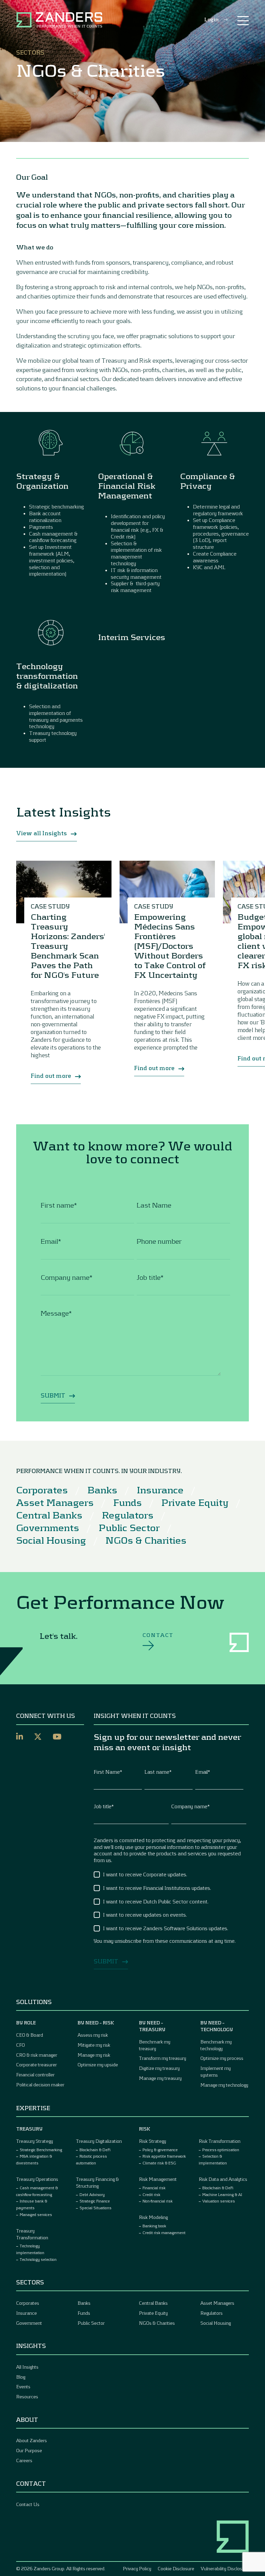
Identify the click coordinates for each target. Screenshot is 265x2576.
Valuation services (219, 2201)
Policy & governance (160, 2150)
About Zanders (32, 2440)
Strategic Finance (95, 2201)
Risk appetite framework (164, 2156)
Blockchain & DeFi (95, 2150)
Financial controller (35, 2075)
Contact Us (28, 2504)
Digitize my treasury (159, 2068)
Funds (127, 1502)
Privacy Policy (137, 2568)
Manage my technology (224, 2085)
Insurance (160, 1489)
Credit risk (151, 2194)
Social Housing (51, 1540)
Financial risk (154, 2188)
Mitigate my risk (94, 2045)
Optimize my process (222, 2058)
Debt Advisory (92, 2194)
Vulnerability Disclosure (225, 2568)
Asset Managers (55, 1502)
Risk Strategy (153, 2141)
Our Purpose (29, 2450)
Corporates (42, 1489)
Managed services (36, 2214)
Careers (24, 2460)
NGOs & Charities (146, 1540)
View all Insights (42, 833)
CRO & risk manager (37, 2055)
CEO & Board (30, 2035)
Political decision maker (40, 2085)
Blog (21, 2377)
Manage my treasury (160, 2078)
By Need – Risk (96, 2023)
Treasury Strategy (35, 2141)
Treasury (29, 2129)
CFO (21, 2045)
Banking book (154, 2226)
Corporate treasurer (37, 2065)
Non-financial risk (158, 2201)
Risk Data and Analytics (223, 2179)
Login (212, 19)
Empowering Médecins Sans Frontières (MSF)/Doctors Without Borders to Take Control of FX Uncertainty (170, 946)
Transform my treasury (163, 2058)
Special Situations (95, 2208)
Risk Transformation (220, 2141)
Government (29, 2323)
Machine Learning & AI (222, 2194)
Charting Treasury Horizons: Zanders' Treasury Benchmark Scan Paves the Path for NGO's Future (68, 946)
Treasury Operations (37, 2179)
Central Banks (49, 1515)
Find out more (51, 1076)
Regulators (128, 1515)
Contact (158, 1635)
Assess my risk (93, 2035)
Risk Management (158, 2179)
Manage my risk (94, 2055)
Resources (27, 2396)
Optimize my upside (98, 2065)
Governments (48, 1527)
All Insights (27, 2367)
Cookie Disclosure (176, 2568)
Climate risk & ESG (159, 2163)
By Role (26, 2023)
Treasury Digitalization (99, 2141)
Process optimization (221, 2150)
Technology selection (38, 2259)
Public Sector (129, 1527)
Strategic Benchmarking (41, 2150)
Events (23, 2386)
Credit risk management (164, 2232)
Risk (145, 2129)
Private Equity (195, 1502)
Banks (102, 1489)
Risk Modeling (153, 2217)
